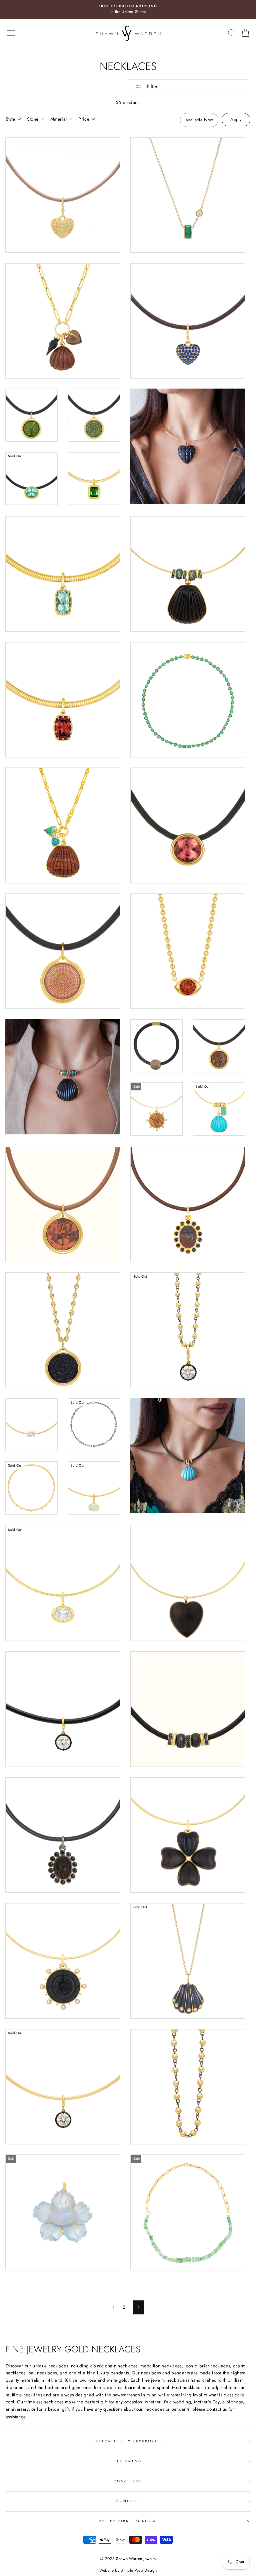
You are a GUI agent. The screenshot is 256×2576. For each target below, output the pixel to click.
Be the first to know (128, 2521)
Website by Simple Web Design (128, 2570)
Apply (236, 119)
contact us (217, 2409)
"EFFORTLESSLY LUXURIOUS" (128, 2441)
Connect (128, 2501)
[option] (128, 9)
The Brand (128, 2461)
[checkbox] (199, 120)
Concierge (128, 2481)
